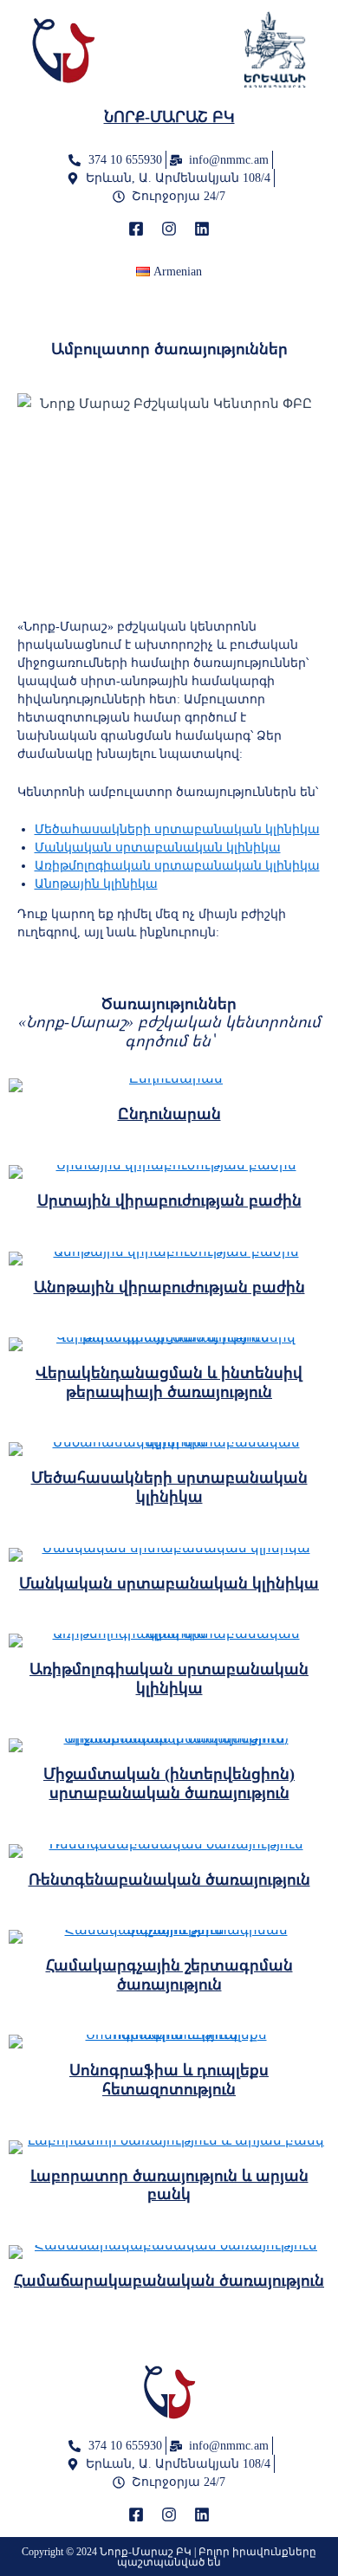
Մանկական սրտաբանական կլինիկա (158, 848)
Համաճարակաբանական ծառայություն (169, 2281)
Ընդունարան (169, 1114)
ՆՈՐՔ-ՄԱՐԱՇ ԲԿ (169, 117)
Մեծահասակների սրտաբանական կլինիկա (177, 829)
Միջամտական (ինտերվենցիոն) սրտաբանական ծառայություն (169, 1783)
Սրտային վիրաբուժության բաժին (169, 1201)
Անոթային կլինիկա (96, 884)
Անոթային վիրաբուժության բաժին (169, 1287)
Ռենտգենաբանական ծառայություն (169, 1880)
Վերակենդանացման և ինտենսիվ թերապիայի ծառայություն (169, 1382)
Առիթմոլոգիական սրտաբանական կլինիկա (177, 866)
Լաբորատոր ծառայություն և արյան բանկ (169, 2185)
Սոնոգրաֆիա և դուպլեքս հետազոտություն (169, 2080)
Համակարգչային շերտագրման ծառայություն (169, 1975)
